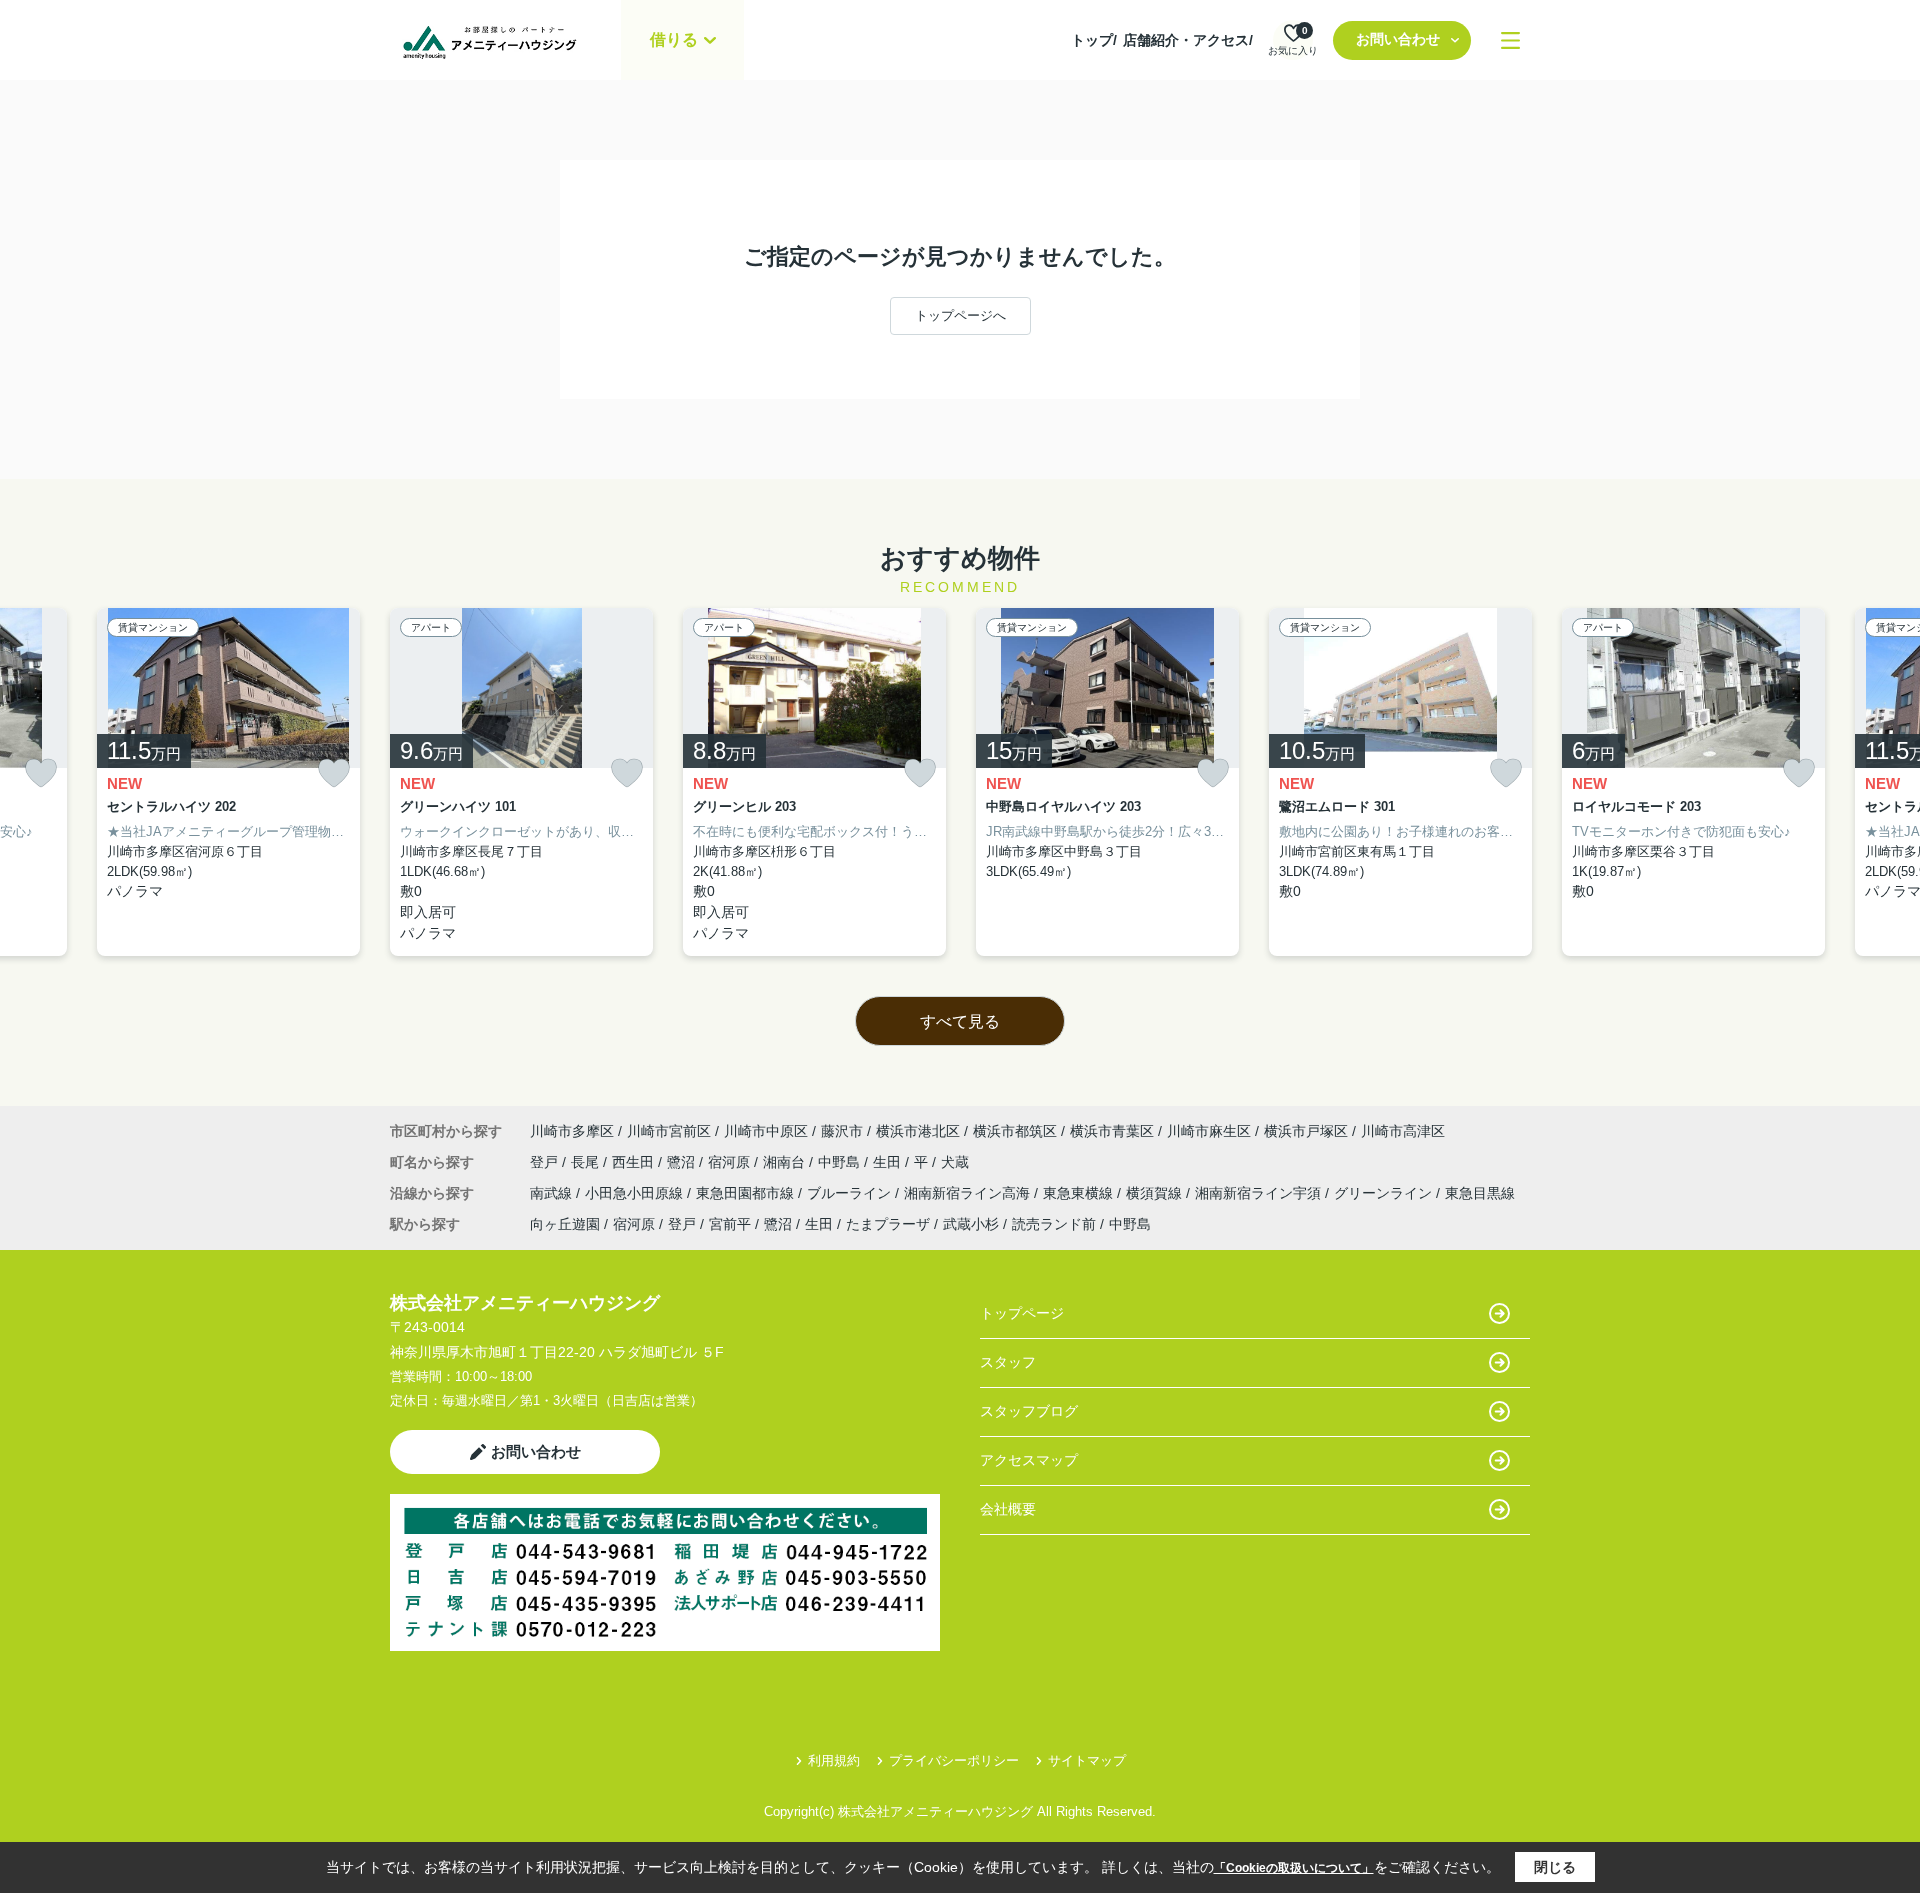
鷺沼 (683, 1162)
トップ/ (1094, 40)
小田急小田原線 (636, 1193)
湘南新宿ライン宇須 (1260, 1193)
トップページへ (960, 315)
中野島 (841, 1162)
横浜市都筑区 (1015, 1131)
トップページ (1022, 1313)
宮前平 (730, 1224)
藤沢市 (842, 1131)
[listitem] (521, 782)
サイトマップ (1087, 1760)
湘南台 (786, 1162)
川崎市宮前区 (669, 1131)
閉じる (1555, 1867)
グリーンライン (1385, 1193)
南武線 (553, 1193)
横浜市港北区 (918, 1131)
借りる (674, 39)
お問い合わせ (1398, 39)
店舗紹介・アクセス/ (1188, 40)
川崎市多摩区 (572, 1131)
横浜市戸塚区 (1306, 1131)
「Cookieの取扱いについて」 (1294, 1868)
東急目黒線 (1480, 1193)
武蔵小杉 (971, 1224)
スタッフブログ (1029, 1411)
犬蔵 (955, 1162)
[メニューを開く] (1510, 40)
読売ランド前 (1054, 1224)
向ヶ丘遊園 (565, 1224)
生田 (889, 1162)
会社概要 (1008, 1509)
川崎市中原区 (766, 1131)
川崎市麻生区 (1209, 1131)
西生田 (635, 1162)
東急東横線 (1080, 1193)
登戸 (546, 1162)
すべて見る (960, 1021)
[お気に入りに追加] (41, 773)
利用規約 (834, 1760)
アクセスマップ (1029, 1460)
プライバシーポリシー (954, 1760)
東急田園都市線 (747, 1193)
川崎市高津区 (1403, 1131)
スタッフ (1008, 1362)
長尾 (587, 1162)
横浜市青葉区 (1112, 1131)
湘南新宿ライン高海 (969, 1193)
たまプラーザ (888, 1224)
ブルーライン (851, 1193)
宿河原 (731, 1162)
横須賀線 (1156, 1193)
